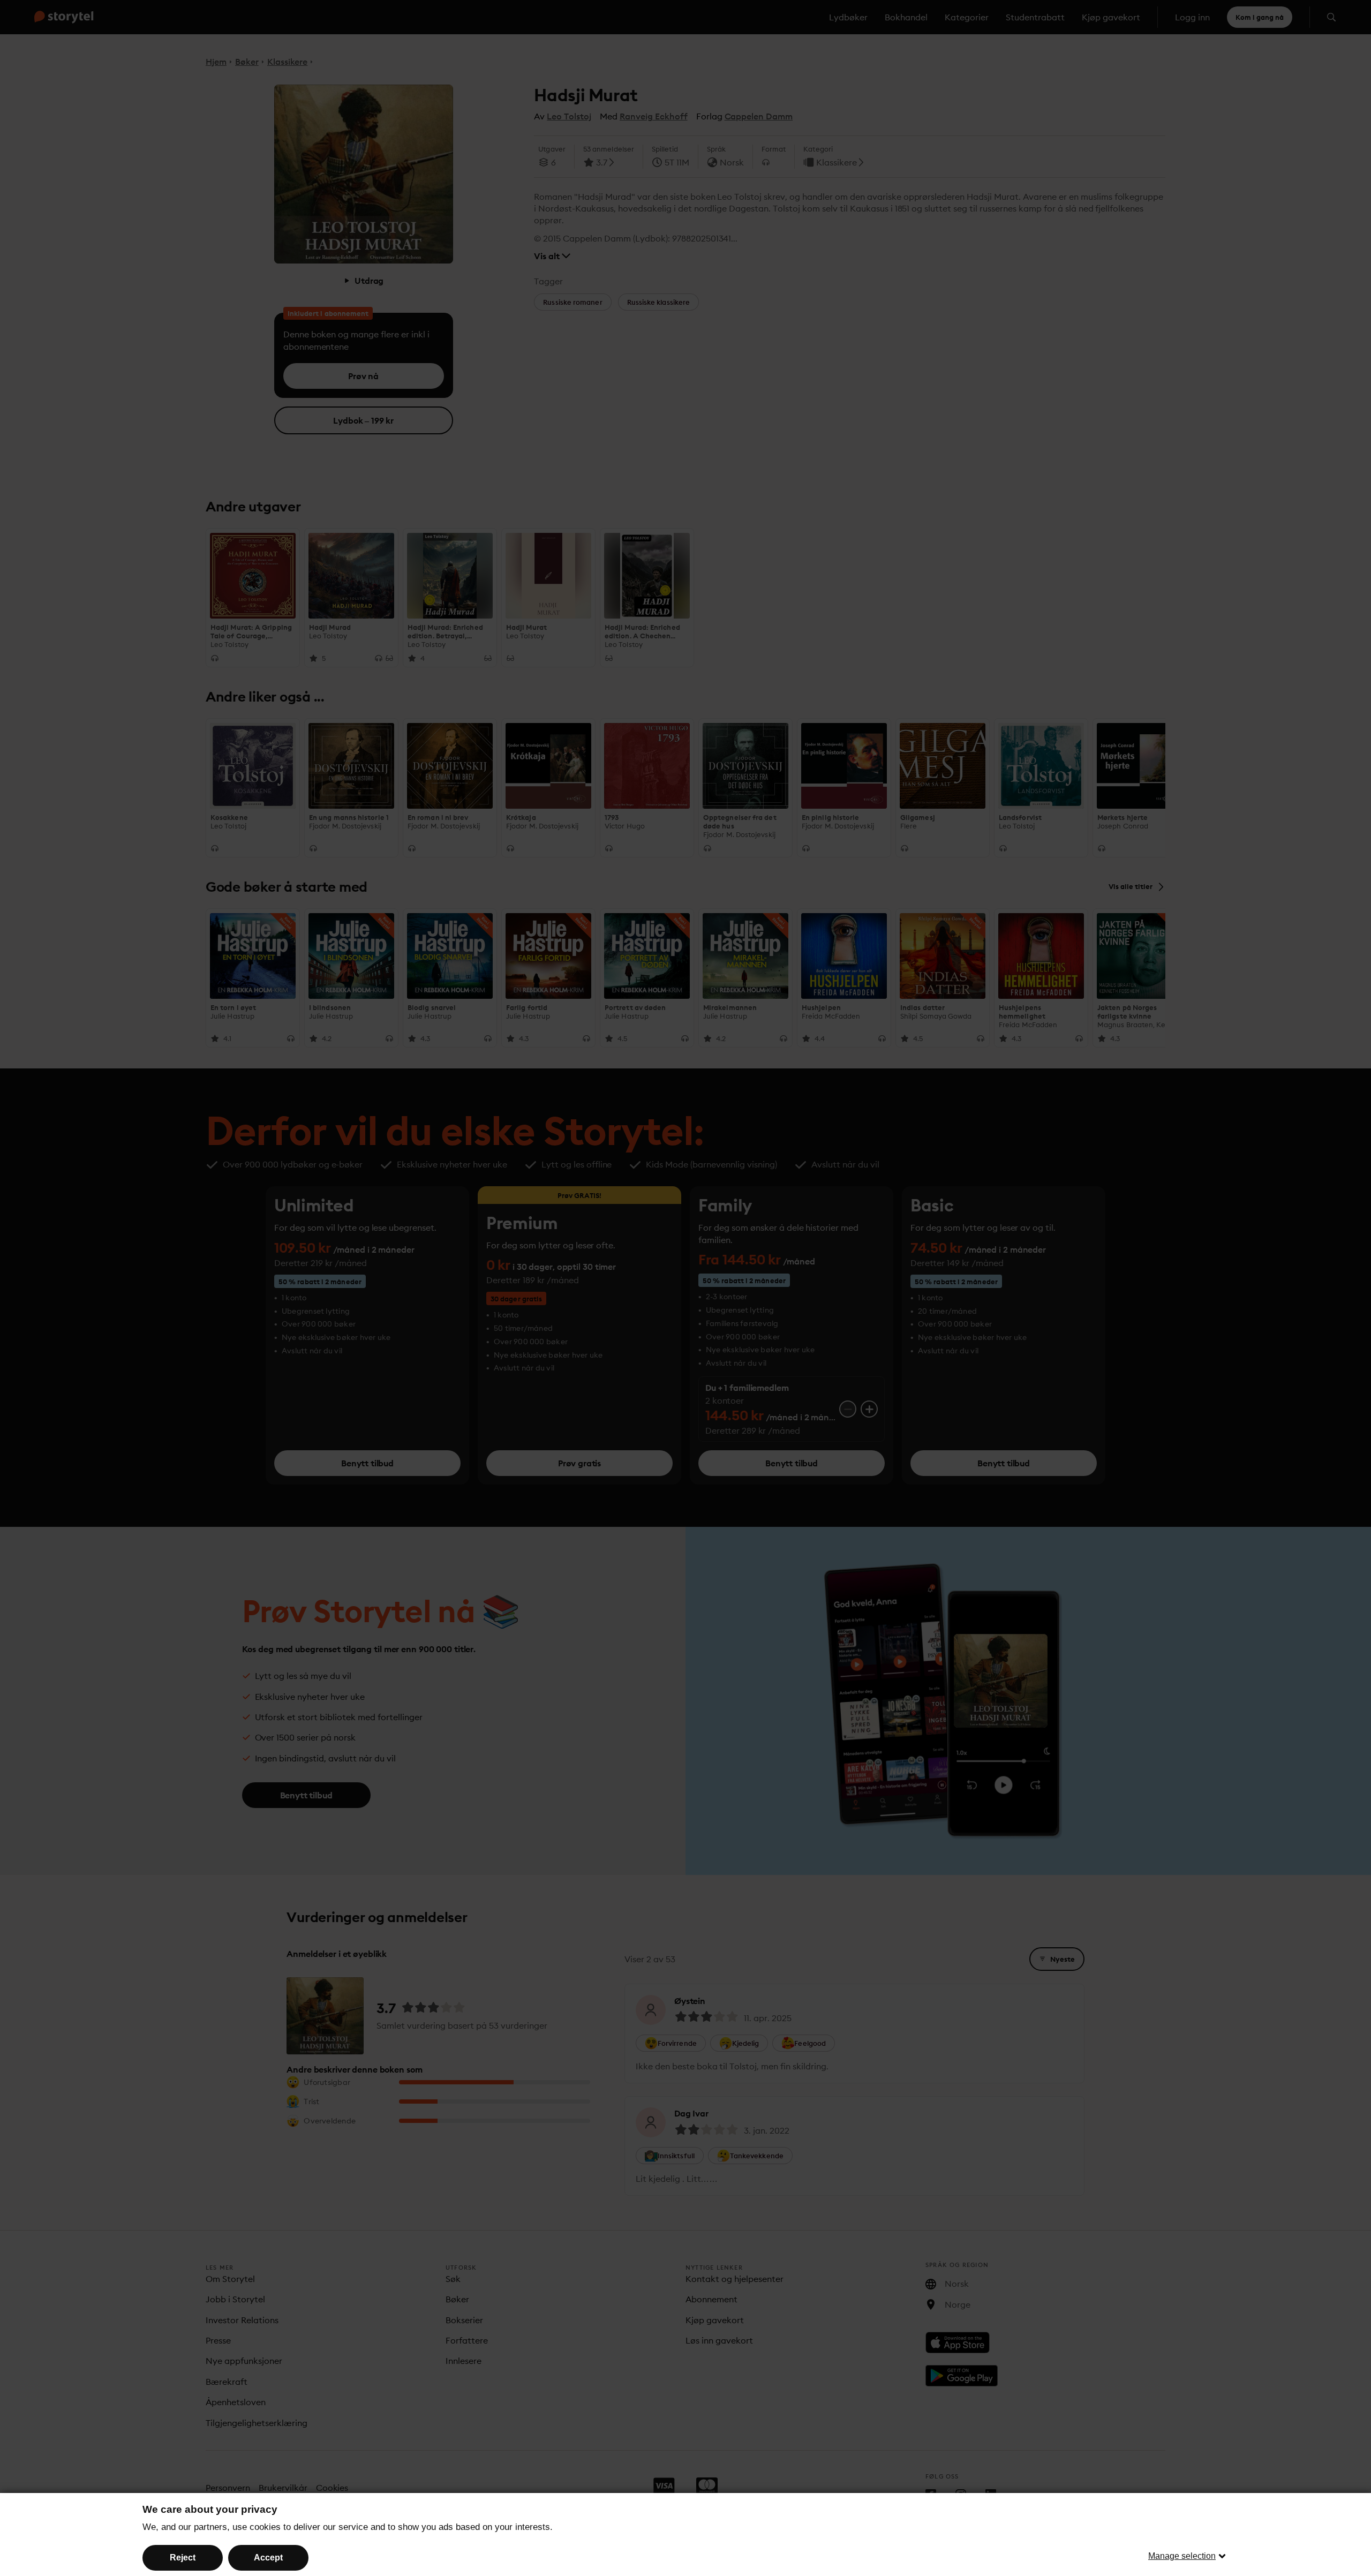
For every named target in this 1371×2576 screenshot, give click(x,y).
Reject (183, 2558)
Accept (268, 2558)
